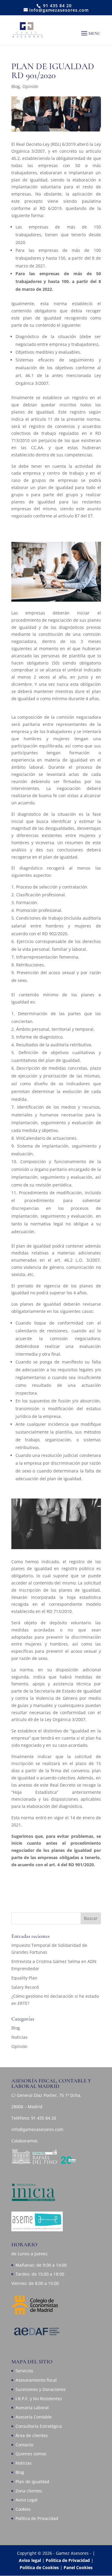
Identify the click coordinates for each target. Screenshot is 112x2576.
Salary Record (25, 1987)
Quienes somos (31, 2454)
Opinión (30, 86)
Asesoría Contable (34, 2417)
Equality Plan (24, 1978)
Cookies (23, 2509)
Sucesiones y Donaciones (41, 2389)
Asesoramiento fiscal (36, 2380)
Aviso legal (30, 2560)
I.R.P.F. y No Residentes (39, 2399)
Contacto (24, 2445)
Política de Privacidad (37, 2518)
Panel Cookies (78, 2567)
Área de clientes (32, 2435)
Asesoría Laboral (32, 2408)
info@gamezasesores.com (37, 2129)
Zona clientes (29, 2491)
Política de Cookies (40, 2567)
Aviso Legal (27, 2500)
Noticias (19, 2037)
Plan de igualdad (32, 2482)
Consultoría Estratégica (39, 2426)
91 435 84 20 (44, 2118)
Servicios (24, 2371)
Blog (16, 86)
